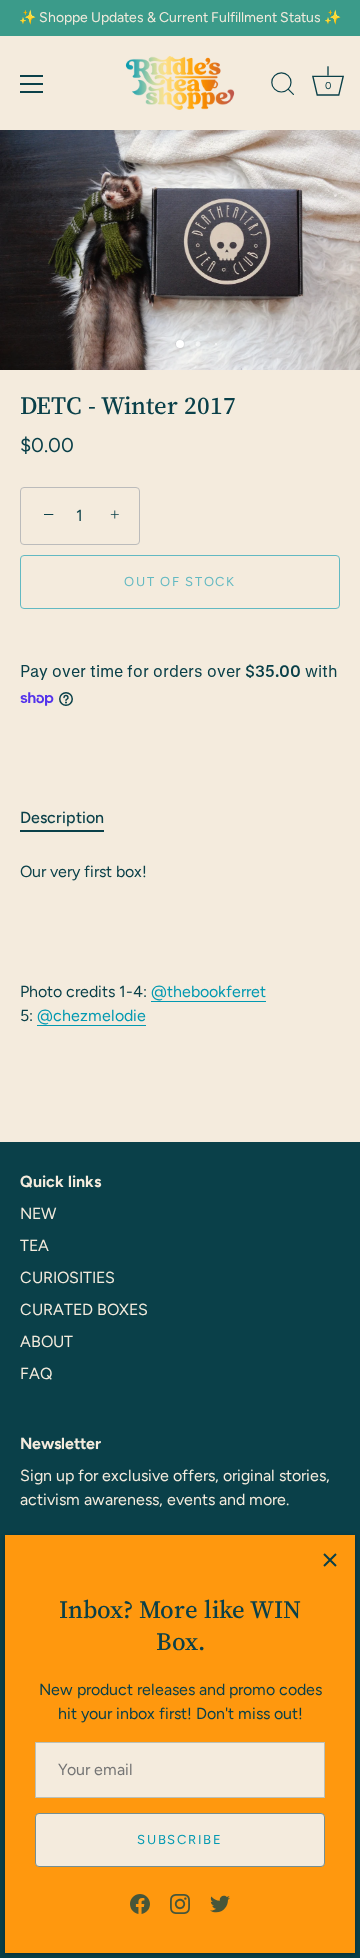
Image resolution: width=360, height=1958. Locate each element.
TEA (34, 1245)
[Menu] (32, 84)
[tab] (72, 818)
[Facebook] (140, 1902)
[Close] (330, 1560)
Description (62, 817)
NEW (38, 1213)
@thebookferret (208, 991)
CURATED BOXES (84, 1309)
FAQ (36, 1373)
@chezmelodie (91, 1015)
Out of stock (179, 581)
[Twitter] (220, 1902)
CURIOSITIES (67, 1277)
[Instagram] (180, 1902)
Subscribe (179, 1839)
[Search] (283, 87)
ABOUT (46, 1341)
